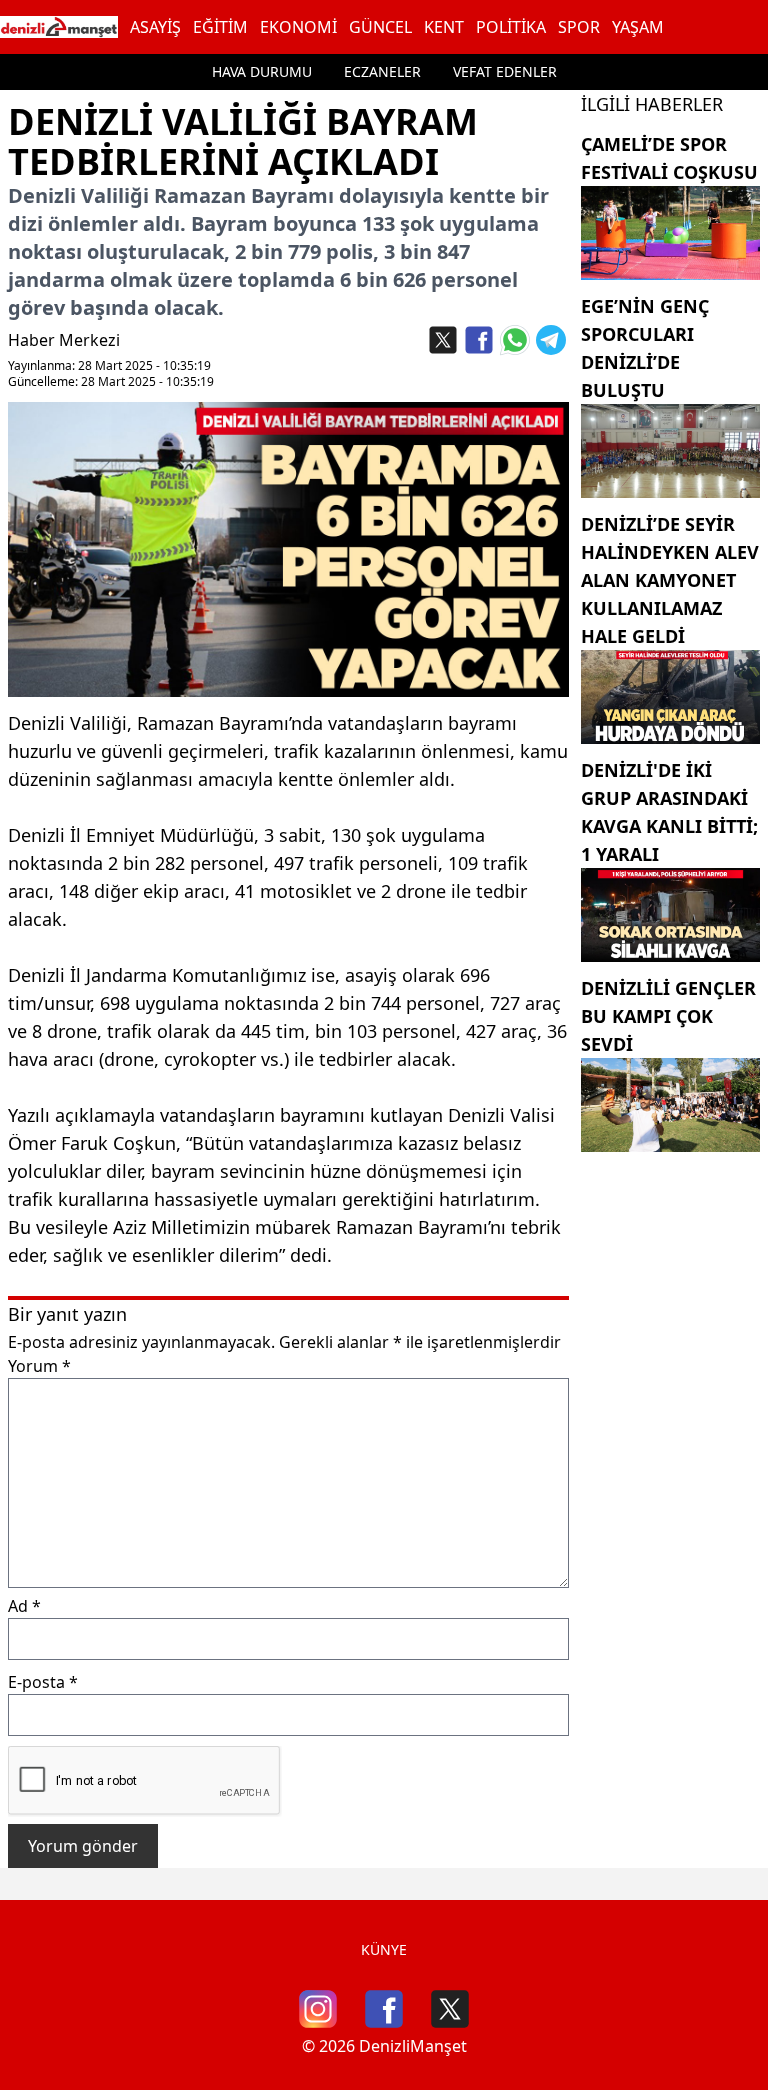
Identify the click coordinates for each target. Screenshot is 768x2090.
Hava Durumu (262, 71)
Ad (24, 1606)
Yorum (39, 1366)
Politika (511, 27)
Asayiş (155, 27)
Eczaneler (382, 71)
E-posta (43, 1682)
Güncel (380, 27)
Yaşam (638, 27)
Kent (444, 27)
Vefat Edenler (505, 71)
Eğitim (220, 27)
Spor (579, 27)
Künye (384, 1949)
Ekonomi (298, 27)
